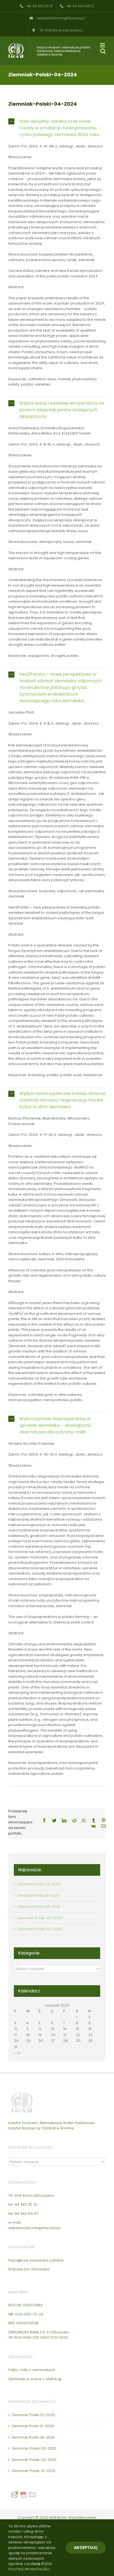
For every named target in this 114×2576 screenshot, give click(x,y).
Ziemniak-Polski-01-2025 (33, 2471)
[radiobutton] (57, 128)
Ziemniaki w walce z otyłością (35, 2379)
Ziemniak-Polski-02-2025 (40, 1929)
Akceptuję (86, 2548)
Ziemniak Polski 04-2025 (39, 1907)
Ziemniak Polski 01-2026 (38, 1895)
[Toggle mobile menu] (103, 45)
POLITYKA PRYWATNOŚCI (29, 2569)
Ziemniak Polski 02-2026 (39, 1884)
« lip (18, 2053)
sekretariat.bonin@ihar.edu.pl (34, 2228)
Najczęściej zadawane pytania (36, 2260)
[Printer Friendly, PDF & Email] (24, 2493)
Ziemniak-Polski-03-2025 (40, 1918)
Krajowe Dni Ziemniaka (29, 2269)
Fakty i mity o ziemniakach (32, 2370)
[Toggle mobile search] (103, 51)
